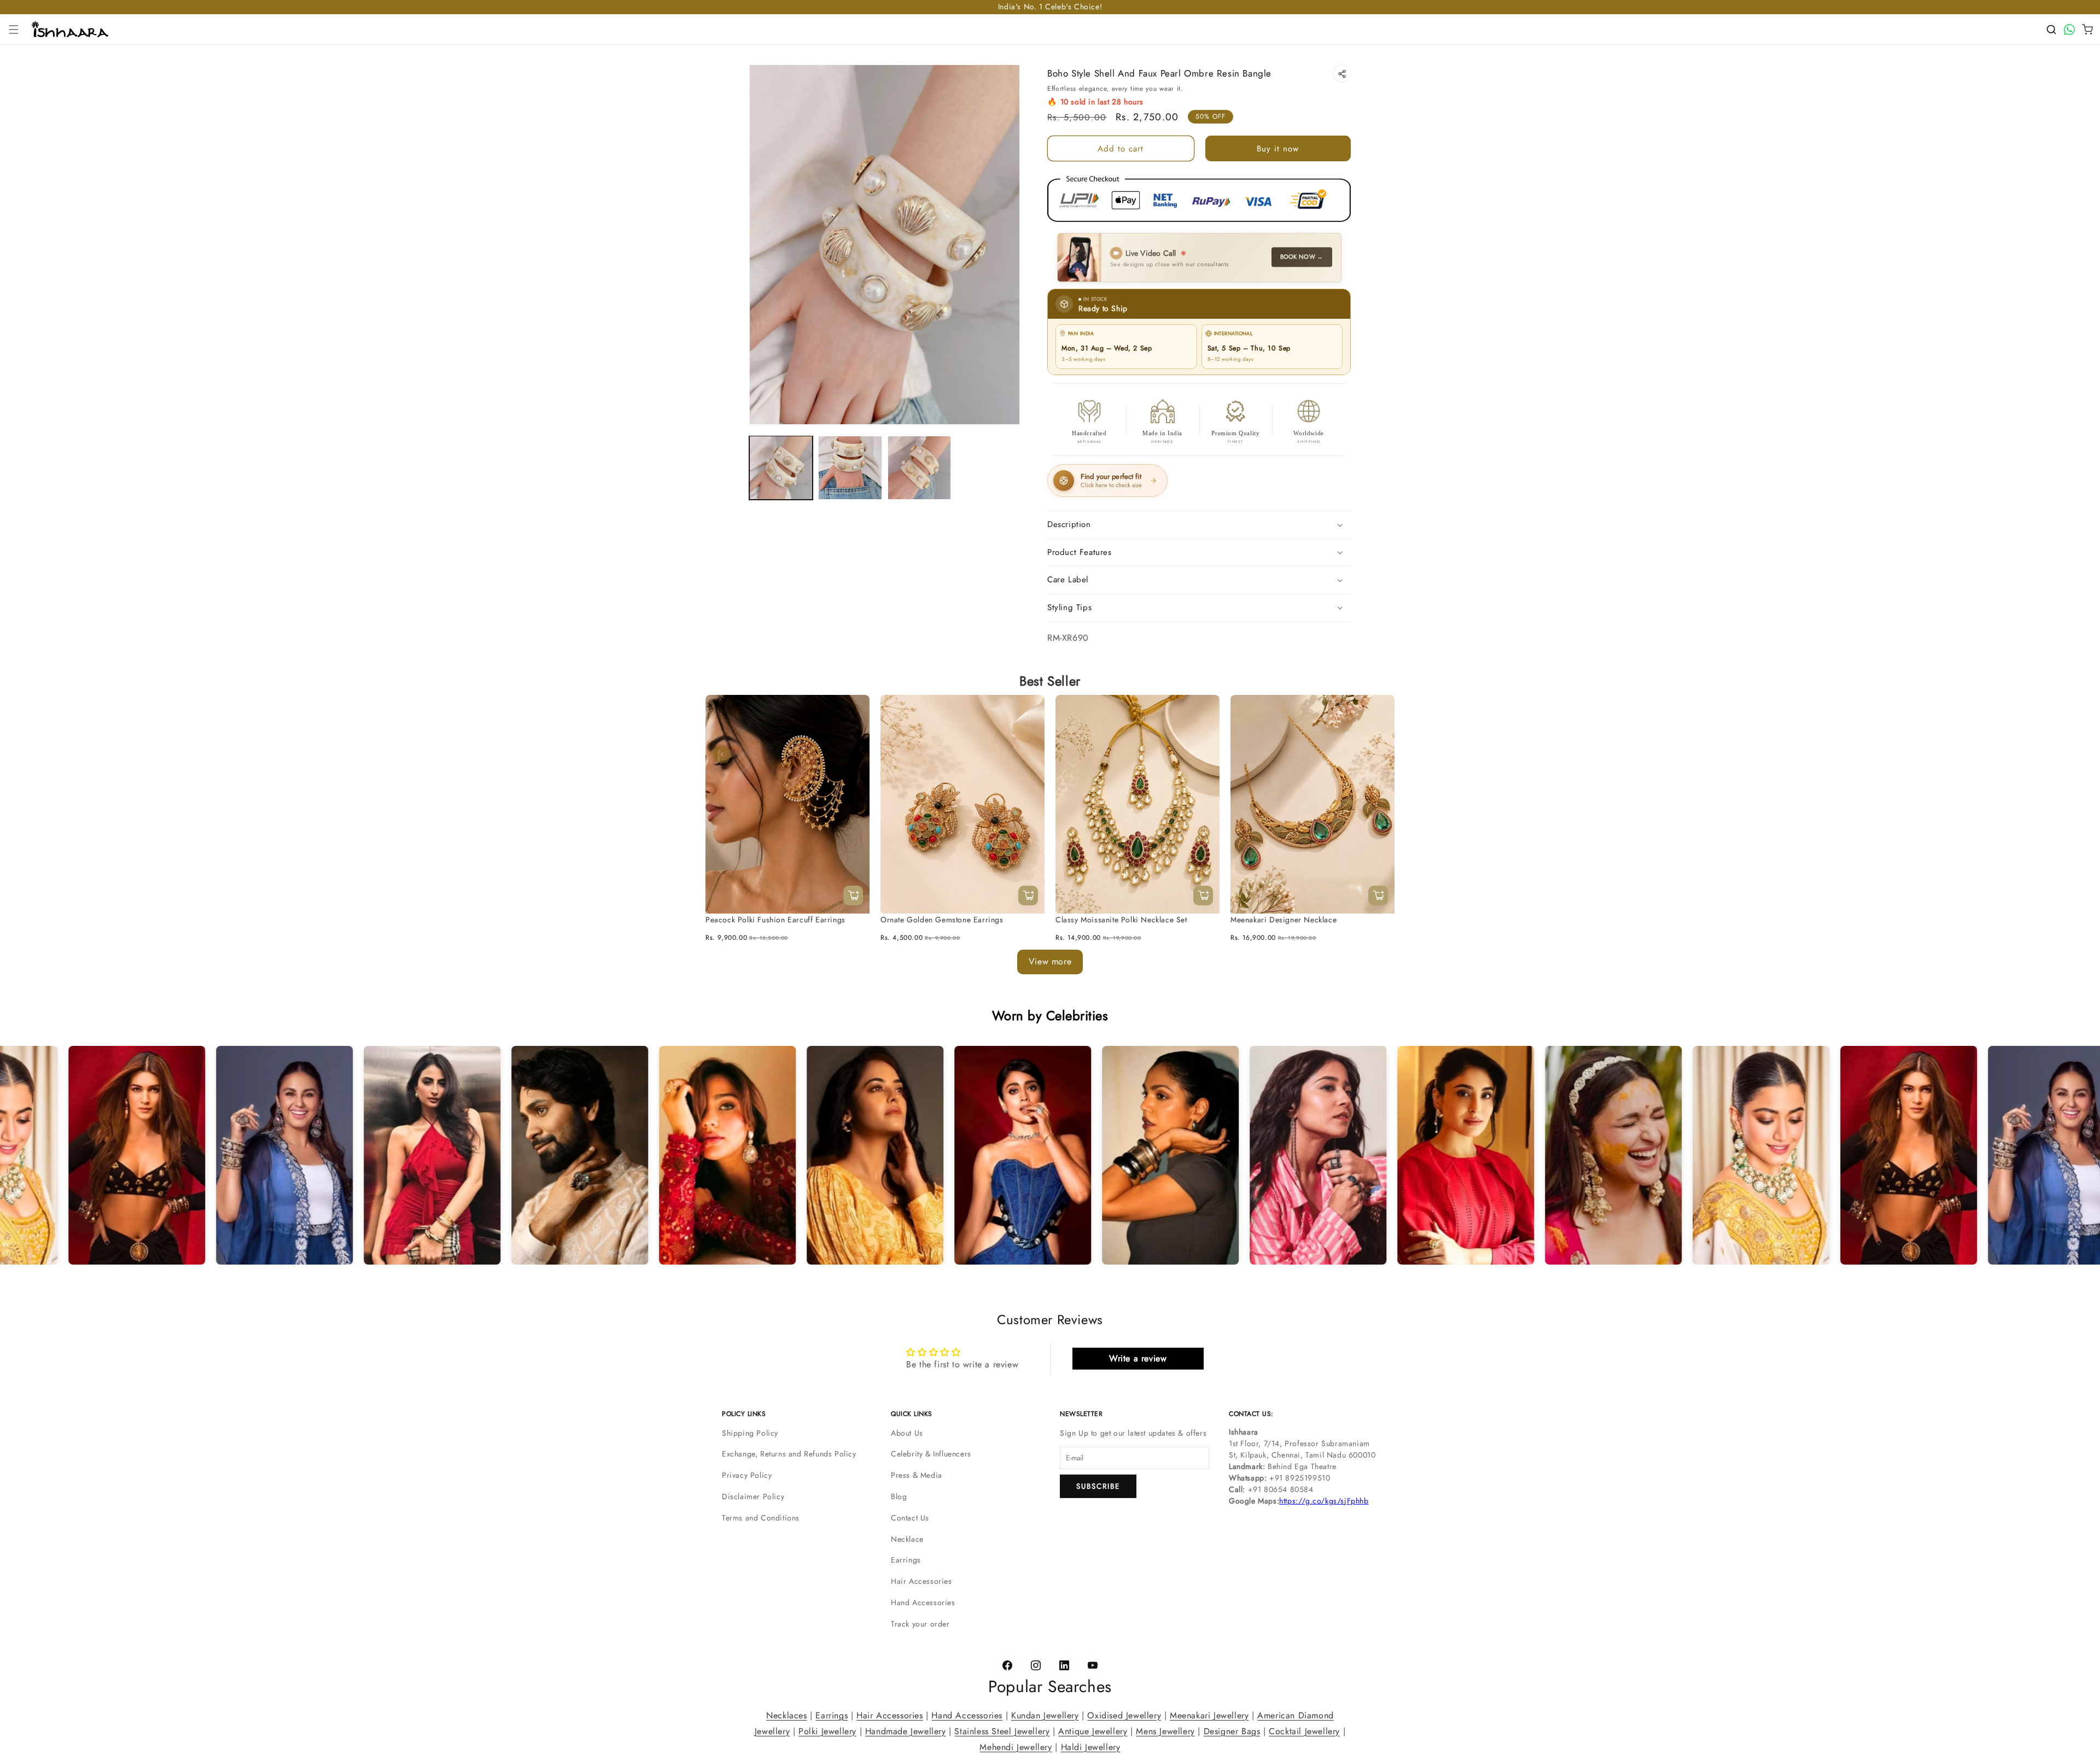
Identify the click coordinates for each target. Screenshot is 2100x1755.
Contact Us (910, 1518)
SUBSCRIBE (1098, 1486)
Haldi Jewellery (1091, 1747)
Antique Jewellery (1093, 1731)
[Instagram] (1036, 1666)
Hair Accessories (921, 1581)
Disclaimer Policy (753, 1496)
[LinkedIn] (1064, 1666)
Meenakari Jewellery (1209, 1715)
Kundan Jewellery (1045, 1715)
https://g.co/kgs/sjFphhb (1324, 1501)
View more (1050, 961)
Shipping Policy (750, 1433)
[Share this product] (1342, 74)
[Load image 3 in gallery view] (919, 467)
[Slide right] (1378, 754)
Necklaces (786, 1715)
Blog (899, 1496)
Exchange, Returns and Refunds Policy (789, 1454)
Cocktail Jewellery (1304, 1731)
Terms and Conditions (761, 1518)
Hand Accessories (923, 1602)
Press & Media (917, 1475)
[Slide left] (722, 754)
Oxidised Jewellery (1124, 1715)
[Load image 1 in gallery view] (781, 467)
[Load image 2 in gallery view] (850, 467)
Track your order (920, 1624)
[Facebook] (1007, 1666)
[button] (14, 30)
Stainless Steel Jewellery (1002, 1731)
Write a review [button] (1138, 1358)
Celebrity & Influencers (931, 1454)
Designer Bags (1232, 1731)
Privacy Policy (747, 1475)
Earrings (906, 1560)
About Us (907, 1433)
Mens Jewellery (1165, 1731)
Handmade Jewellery (906, 1731)
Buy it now (1278, 149)
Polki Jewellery (827, 1731)
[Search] (2051, 30)
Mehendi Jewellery (1016, 1747)
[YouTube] (1093, 1666)
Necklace (907, 1539)
